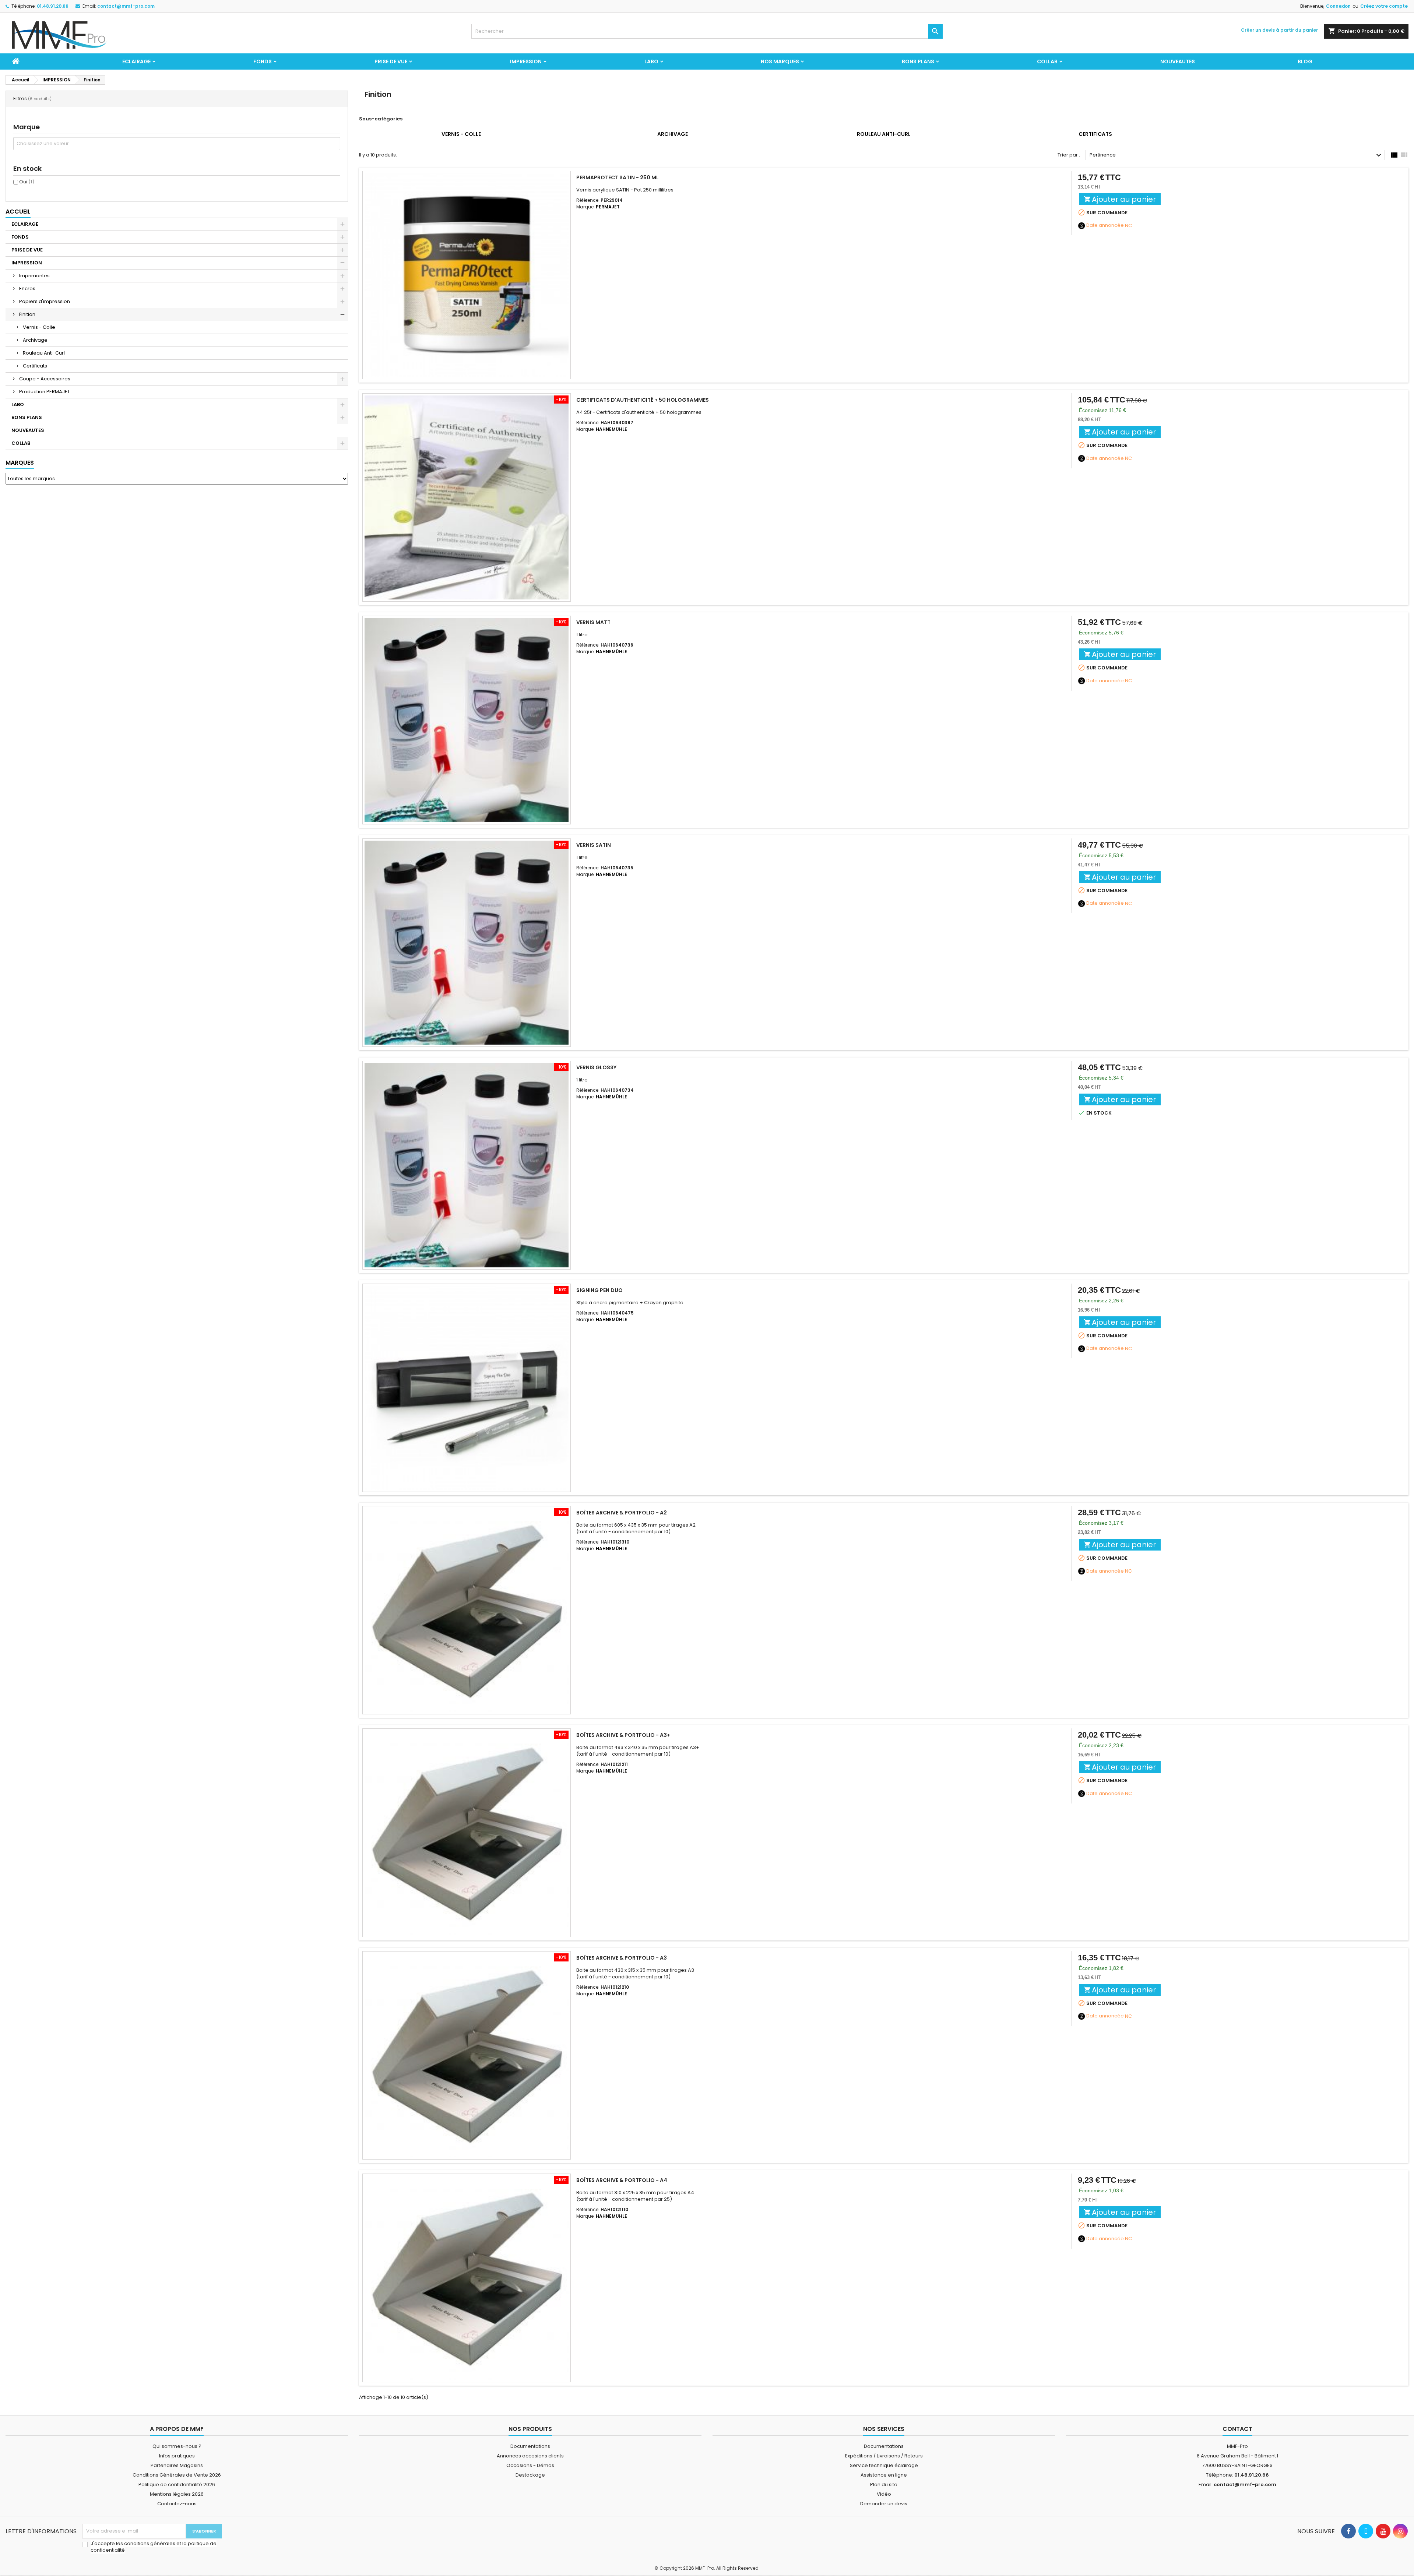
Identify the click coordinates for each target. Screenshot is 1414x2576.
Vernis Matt (593, 622)
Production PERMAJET (45, 392)
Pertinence (1236, 155)
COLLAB (1047, 61)
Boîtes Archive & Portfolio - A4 (622, 2180)
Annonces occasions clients (530, 2456)
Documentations (530, 2446)
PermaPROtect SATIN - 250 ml (618, 177)
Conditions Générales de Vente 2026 (177, 2475)
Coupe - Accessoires (45, 379)
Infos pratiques (177, 2456)
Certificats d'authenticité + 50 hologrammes (643, 400)
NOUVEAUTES (1178, 61)
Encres (27, 288)
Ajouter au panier (1120, 199)
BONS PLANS (918, 61)
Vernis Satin (594, 845)
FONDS (263, 61)
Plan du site (884, 2484)
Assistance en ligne (884, 2475)
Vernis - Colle (39, 327)
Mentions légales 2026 (177, 2494)
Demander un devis (884, 2504)
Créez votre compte (1384, 6)
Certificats (35, 366)
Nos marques (780, 61)
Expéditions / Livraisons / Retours (884, 2456)
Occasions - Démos (530, 2465)
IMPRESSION (526, 61)
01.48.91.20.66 (53, 6)
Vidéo (884, 2494)
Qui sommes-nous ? (177, 2446)
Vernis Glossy (596, 1067)
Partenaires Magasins (177, 2465)
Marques (20, 463)
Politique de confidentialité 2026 (177, 2484)
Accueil (18, 212)
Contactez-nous (177, 2504)
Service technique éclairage (884, 2465)
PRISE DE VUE (391, 61)
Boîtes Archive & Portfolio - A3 (622, 1958)
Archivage (35, 340)
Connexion (1338, 6)
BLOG (1305, 61)
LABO (651, 61)
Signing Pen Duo (599, 1290)
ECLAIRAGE (136, 61)
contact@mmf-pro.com (126, 6)
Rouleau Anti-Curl (44, 353)
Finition (27, 314)
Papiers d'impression (45, 301)
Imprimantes (34, 276)
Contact (1237, 2429)
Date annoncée (1105, 225)
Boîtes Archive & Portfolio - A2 (622, 1513)
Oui (27, 182)
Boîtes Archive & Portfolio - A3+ (623, 1735)
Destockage (530, 2475)
